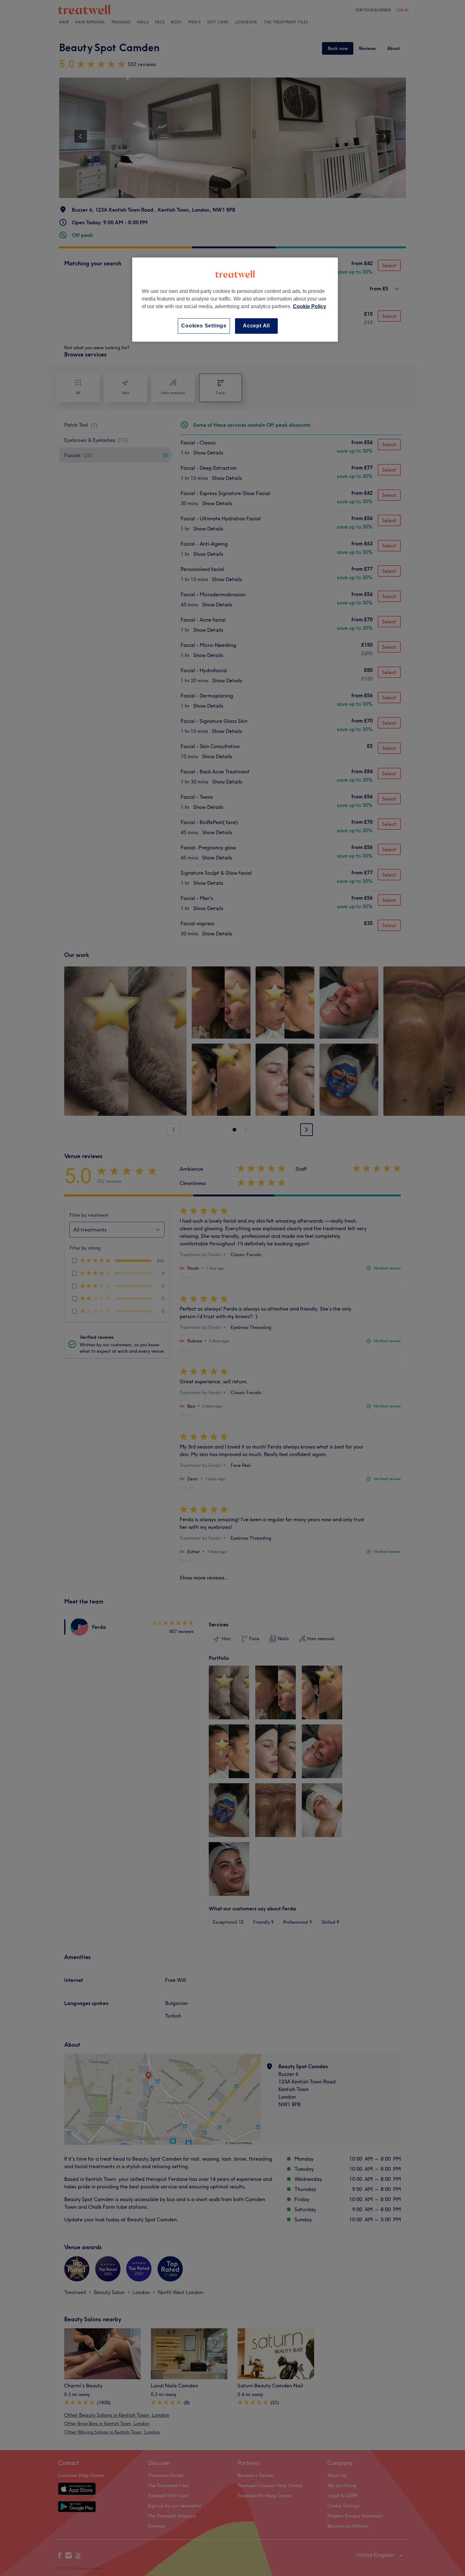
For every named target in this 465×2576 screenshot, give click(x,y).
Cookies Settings (204, 326)
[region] (235, 299)
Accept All (256, 326)
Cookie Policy (310, 306)
